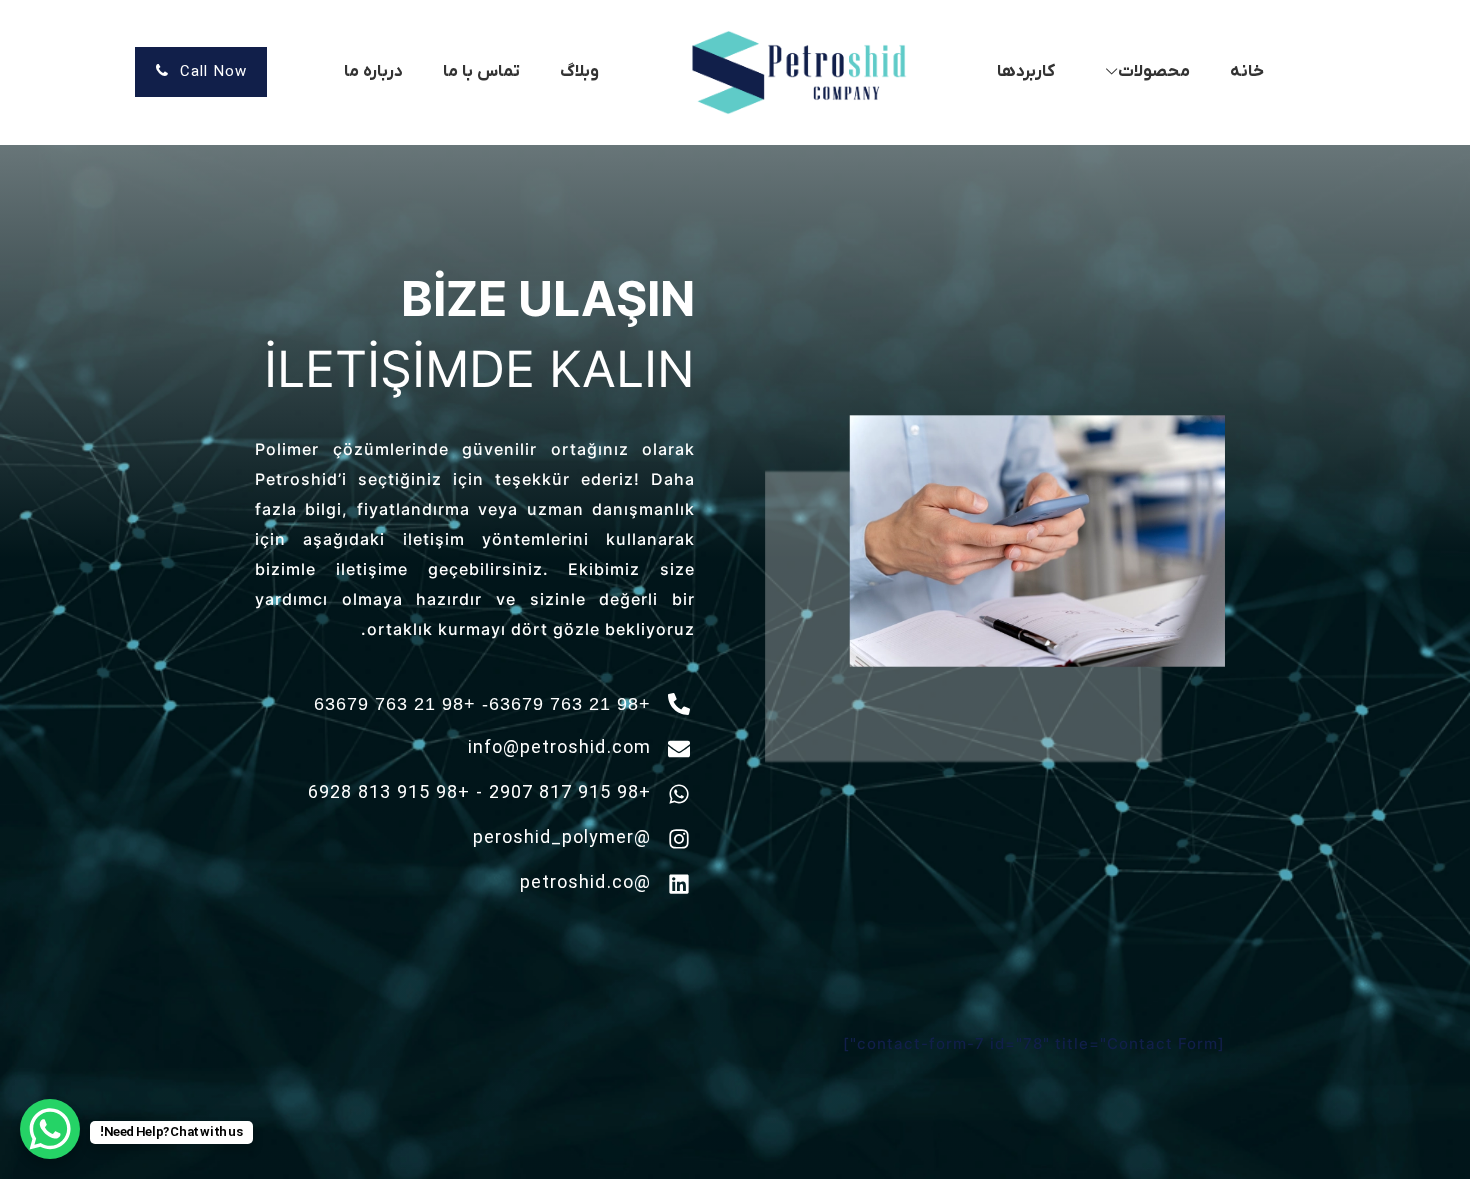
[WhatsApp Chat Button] (50, 1129)
